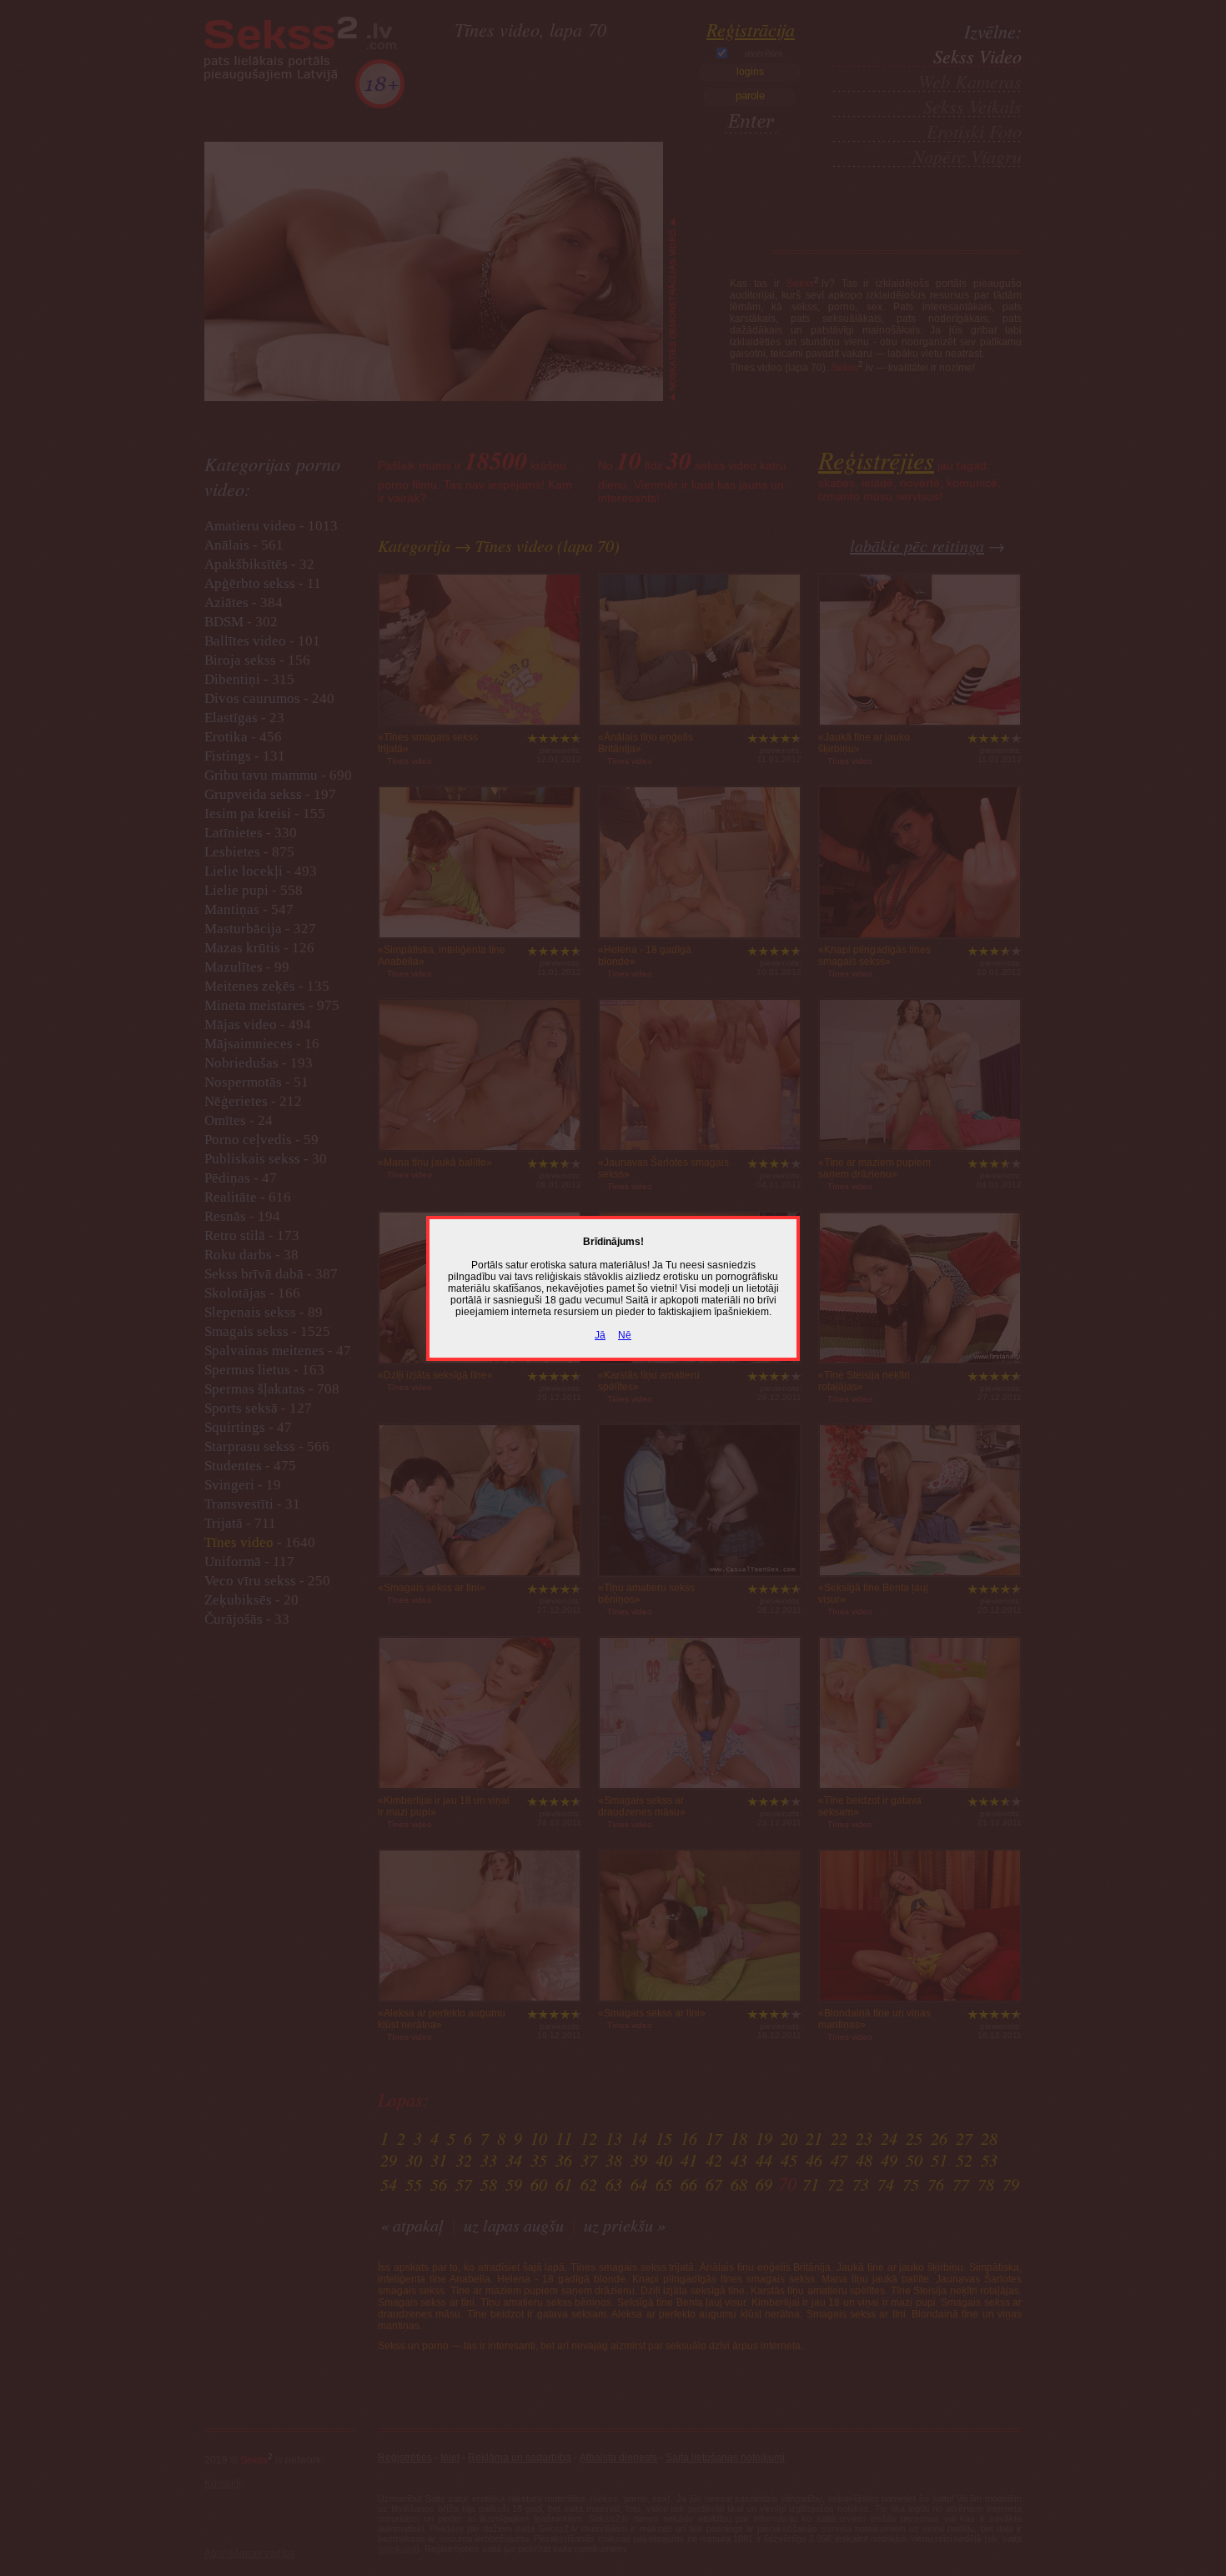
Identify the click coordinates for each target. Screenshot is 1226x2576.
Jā (600, 1335)
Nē (625, 1335)
